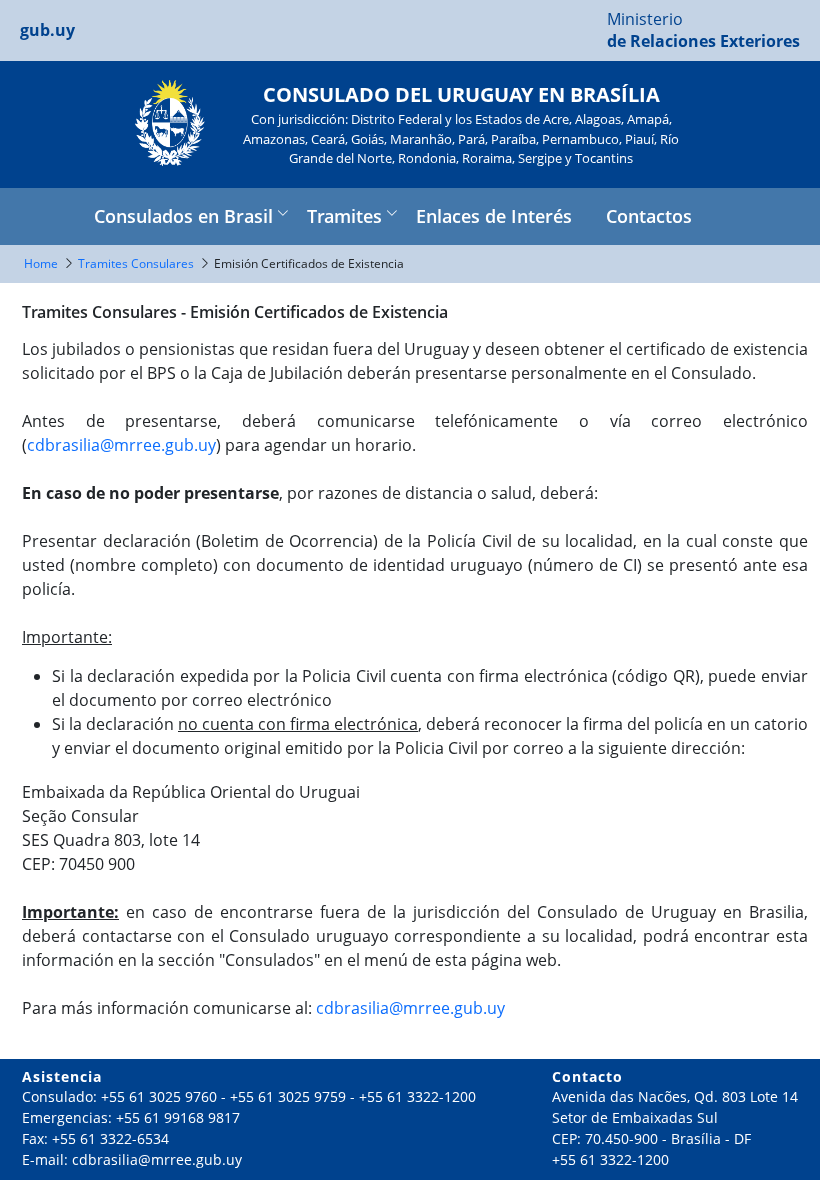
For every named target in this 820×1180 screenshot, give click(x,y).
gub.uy (47, 30)
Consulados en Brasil (183, 216)
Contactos (649, 216)
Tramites (344, 216)
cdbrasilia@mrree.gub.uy (121, 445)
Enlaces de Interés (494, 216)
